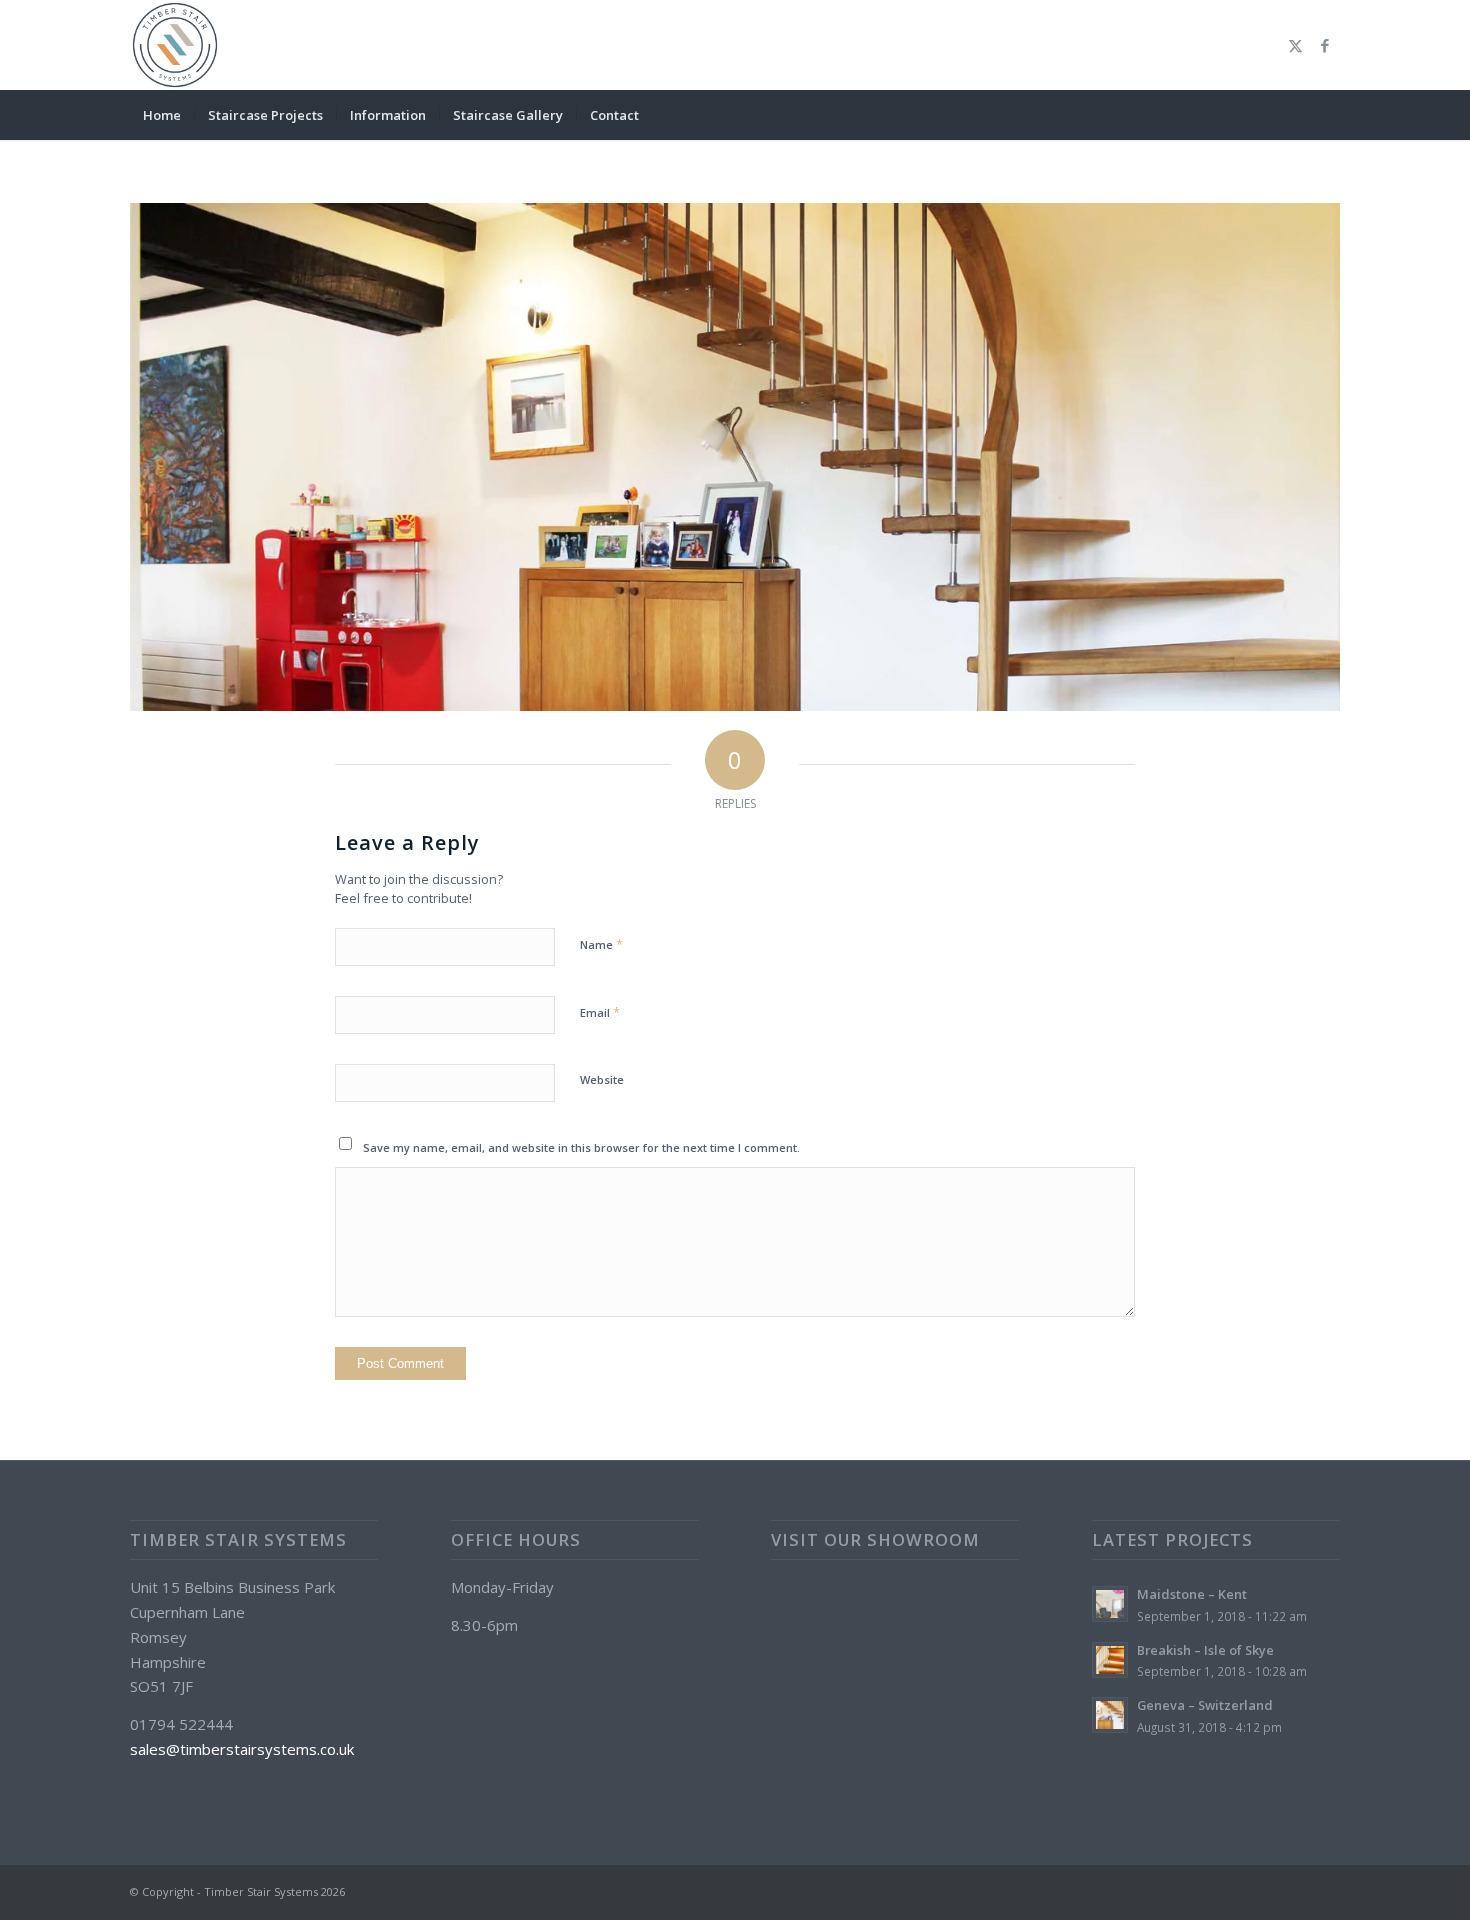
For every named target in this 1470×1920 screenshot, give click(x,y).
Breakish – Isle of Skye (1205, 1650)
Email (600, 1012)
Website (602, 1079)
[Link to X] (1295, 45)
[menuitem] (162, 115)
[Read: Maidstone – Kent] (1110, 1604)
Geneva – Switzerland (1205, 1705)
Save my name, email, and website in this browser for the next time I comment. (581, 1147)
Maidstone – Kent (1192, 1594)
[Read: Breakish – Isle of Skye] (1110, 1660)
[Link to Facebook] (1325, 45)
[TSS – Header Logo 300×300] (175, 45)
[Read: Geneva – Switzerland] (1110, 1715)
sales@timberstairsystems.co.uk (242, 1749)
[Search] (1327, 115)
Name (601, 944)
